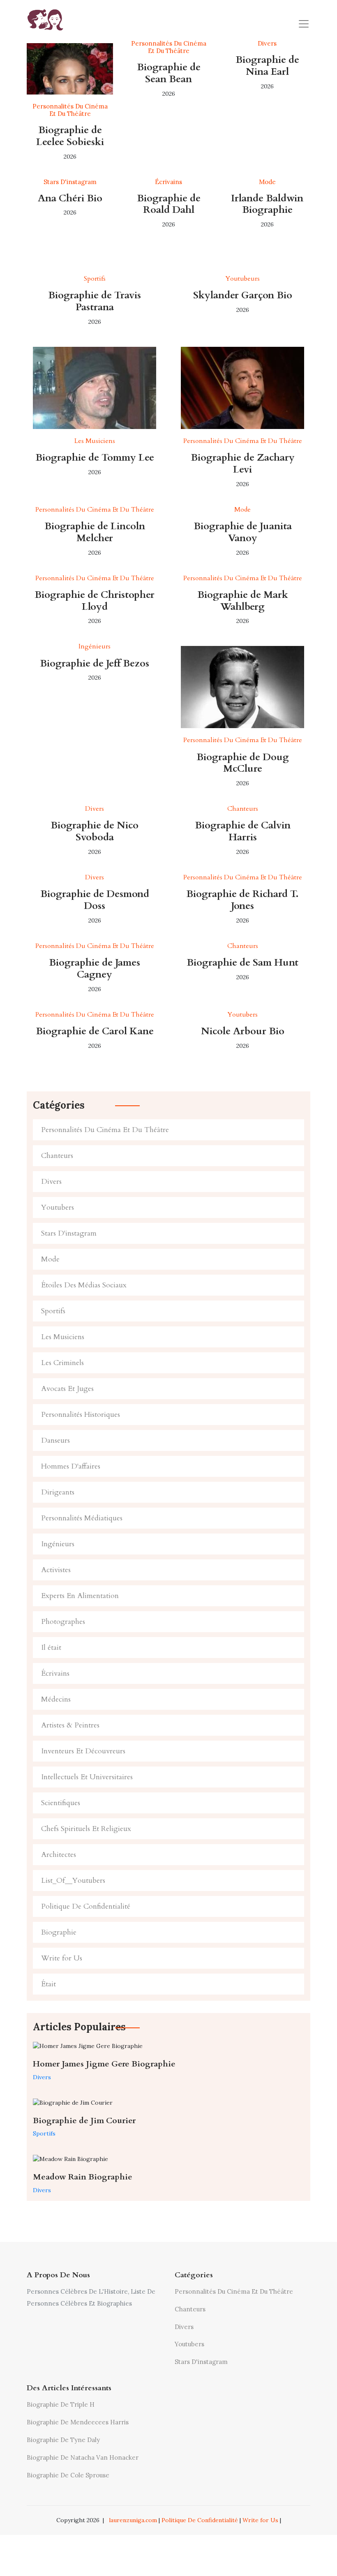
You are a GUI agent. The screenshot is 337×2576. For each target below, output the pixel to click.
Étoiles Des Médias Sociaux (84, 1285)
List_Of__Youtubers (73, 1881)
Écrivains (55, 1673)
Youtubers (58, 1207)
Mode (50, 1259)
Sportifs (53, 1311)
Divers (51, 1182)
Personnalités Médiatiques (82, 1518)
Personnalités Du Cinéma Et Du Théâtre (105, 1130)
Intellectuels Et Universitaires (87, 1777)
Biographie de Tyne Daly (63, 2440)
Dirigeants (58, 1492)
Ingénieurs (58, 1544)
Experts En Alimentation (80, 1596)
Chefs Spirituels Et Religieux (86, 1829)
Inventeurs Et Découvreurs (83, 1751)
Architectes (59, 1855)
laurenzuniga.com (133, 2520)
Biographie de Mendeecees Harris (78, 2422)
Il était (51, 1648)
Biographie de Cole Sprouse (68, 2475)
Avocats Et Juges (67, 1389)
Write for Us (62, 1958)
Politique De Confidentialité (86, 1906)
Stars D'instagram (69, 1233)
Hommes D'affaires (71, 1466)
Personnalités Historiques (81, 1415)
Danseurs (55, 1440)
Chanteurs (57, 1156)
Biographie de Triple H (61, 2404)
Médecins (56, 1699)
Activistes (56, 1570)
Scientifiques (61, 1803)
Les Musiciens (63, 1337)
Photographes (63, 1622)
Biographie (59, 1932)
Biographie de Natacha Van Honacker (83, 2457)
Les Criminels (62, 1363)
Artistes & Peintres (70, 1725)
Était (48, 1984)
